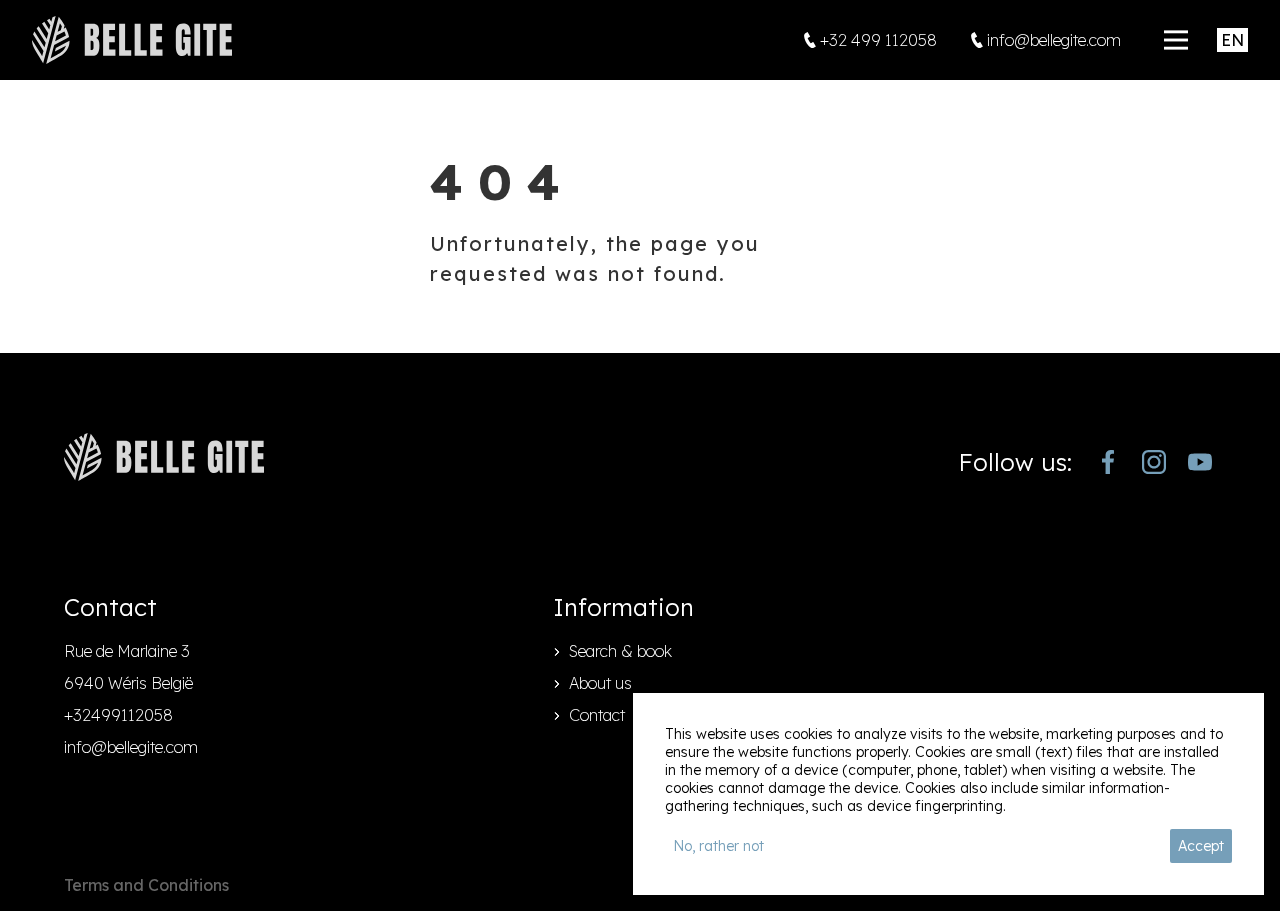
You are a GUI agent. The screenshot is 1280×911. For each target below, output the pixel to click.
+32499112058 (118, 715)
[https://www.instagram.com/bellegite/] (1154, 462)
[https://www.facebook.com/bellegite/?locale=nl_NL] (1108, 462)
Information (623, 607)
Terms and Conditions (146, 885)
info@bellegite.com (131, 747)
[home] (132, 40)
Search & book (620, 651)
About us (600, 683)
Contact (597, 715)
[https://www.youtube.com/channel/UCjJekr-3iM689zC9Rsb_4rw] (1200, 462)
